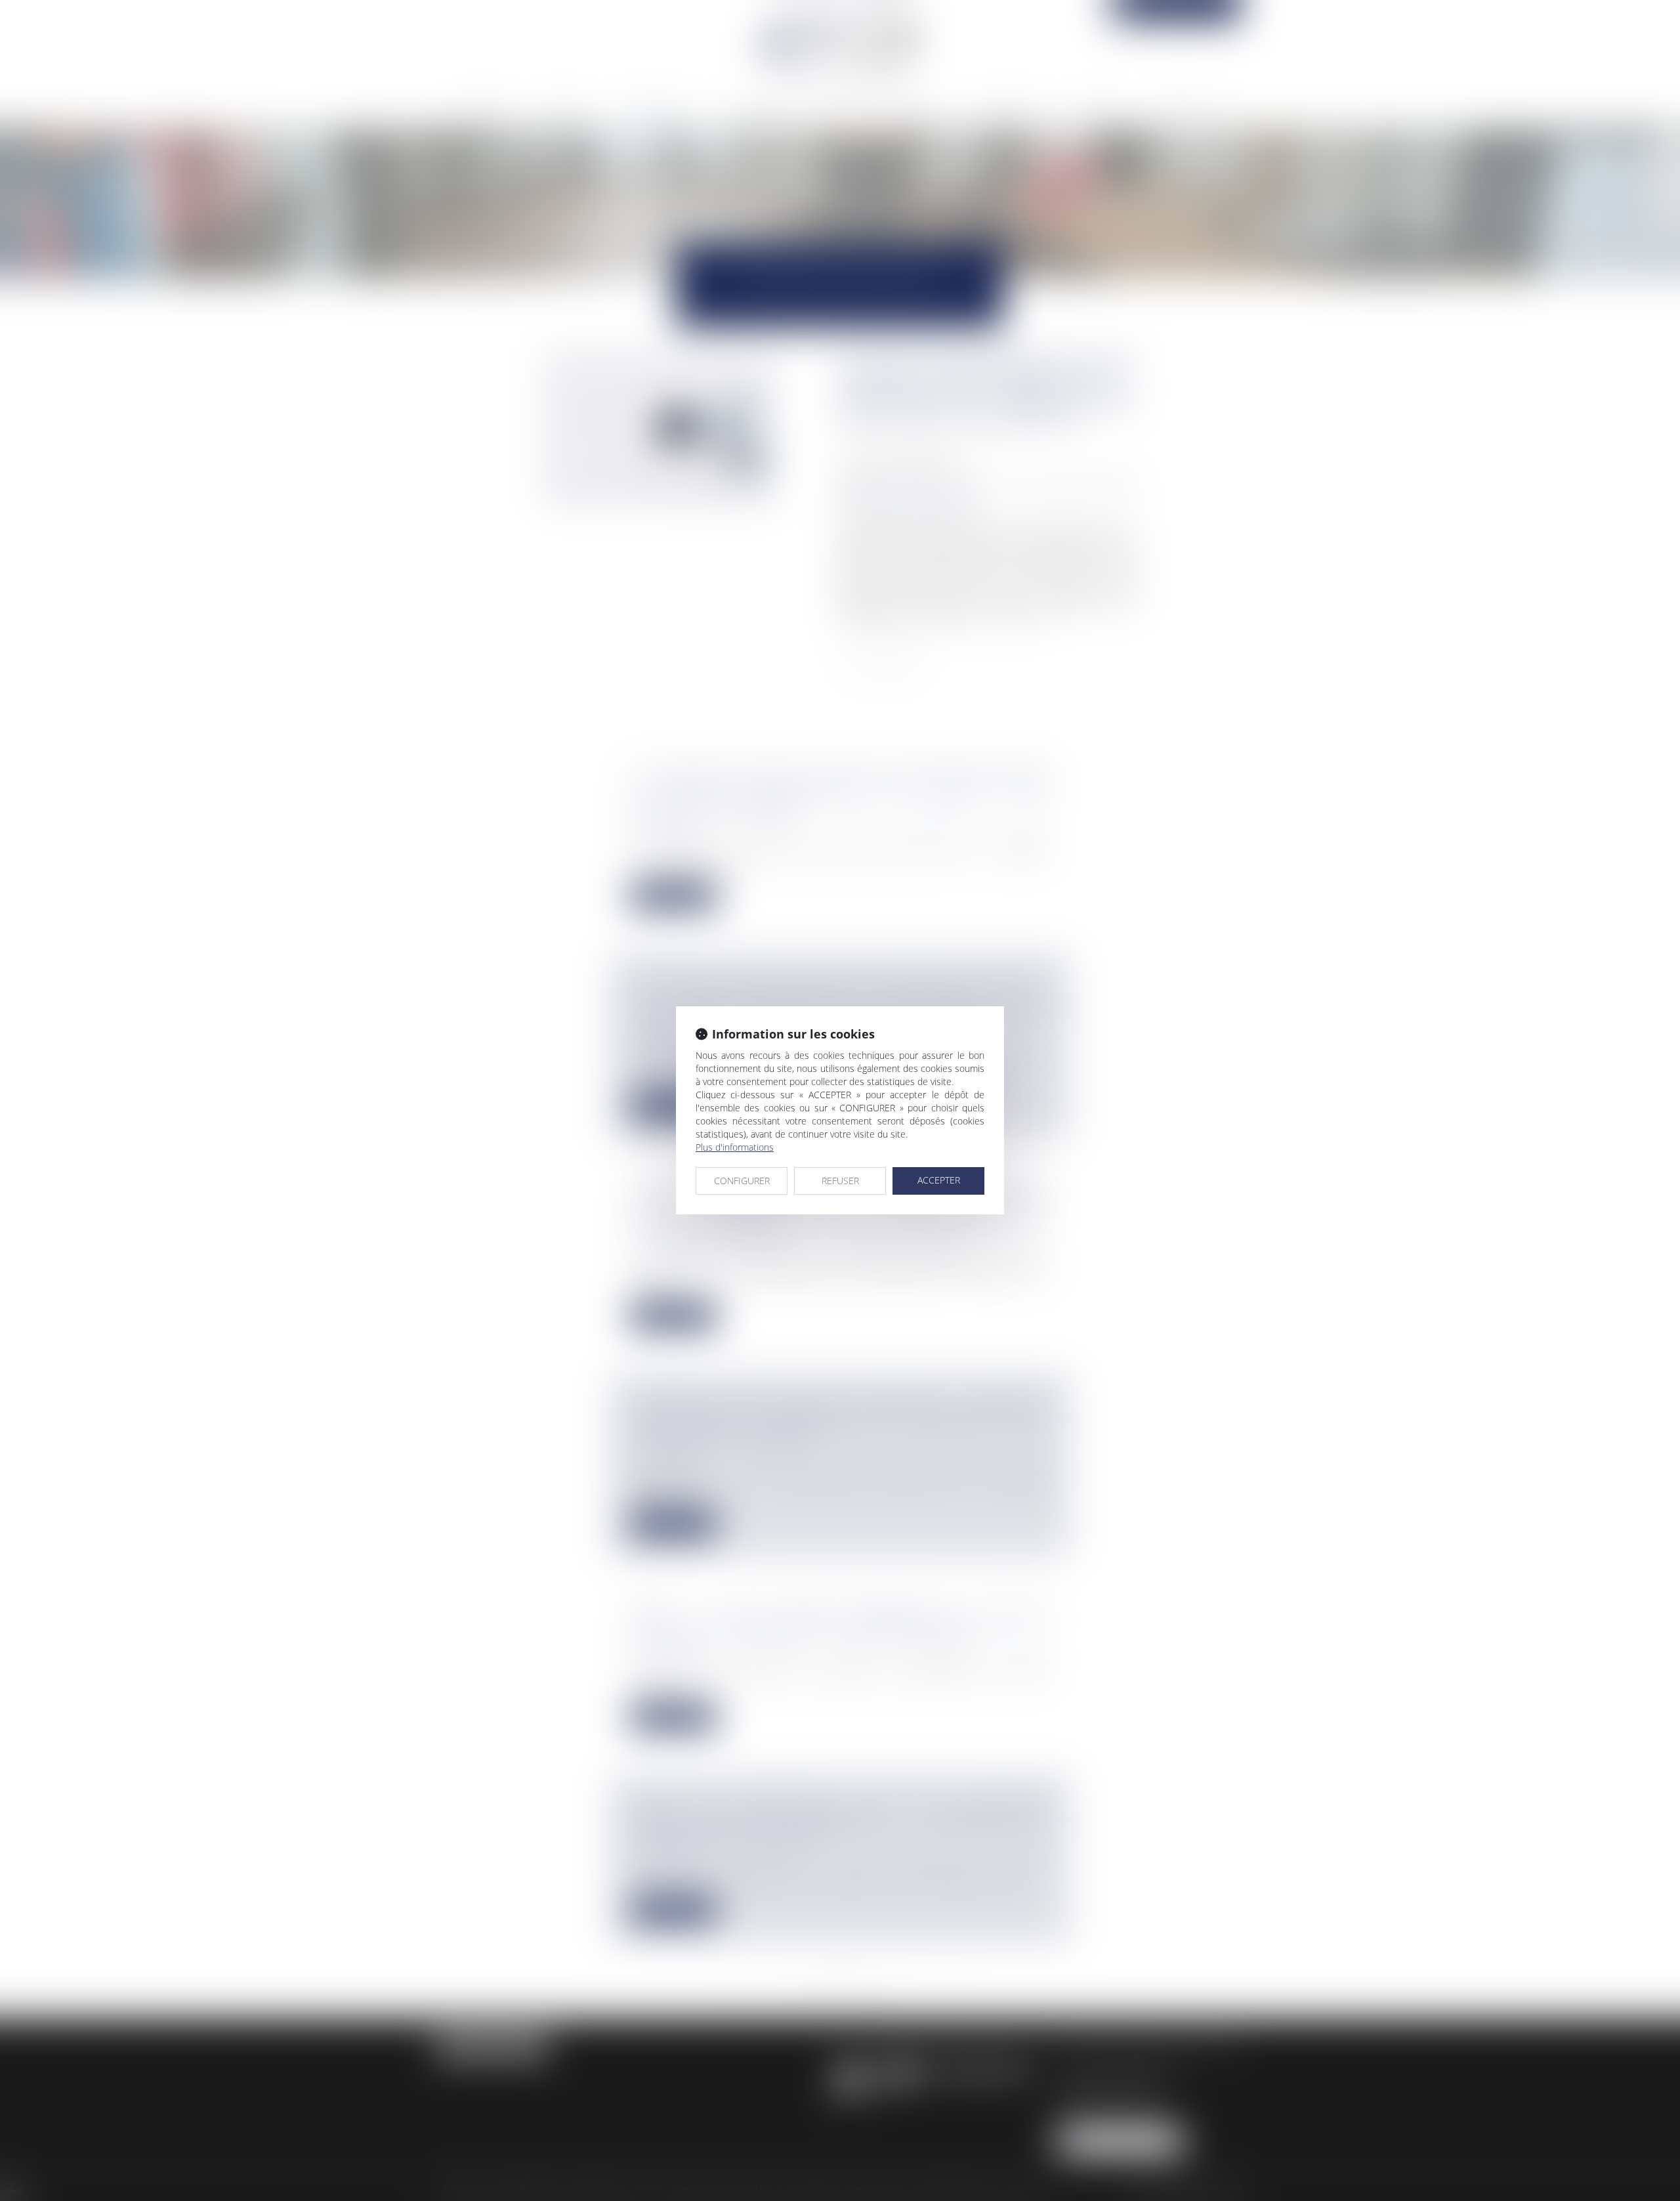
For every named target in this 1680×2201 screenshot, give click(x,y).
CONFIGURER (742, 1181)
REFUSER (840, 1181)
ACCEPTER (939, 1180)
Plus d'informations (735, 1147)
